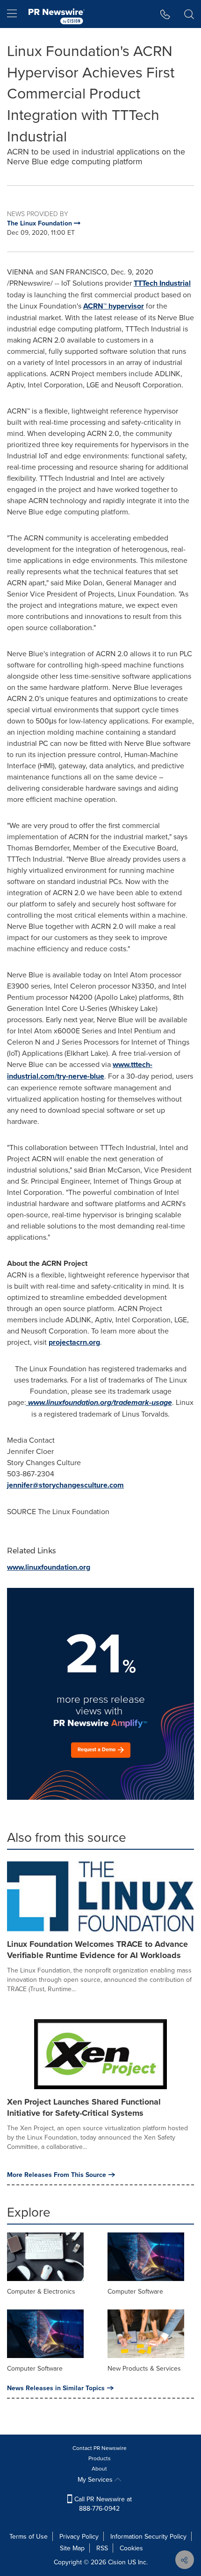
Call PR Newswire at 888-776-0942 (102, 2504)
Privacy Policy (79, 2536)
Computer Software (135, 2291)
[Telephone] (165, 14)
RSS (102, 2548)
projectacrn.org (74, 1342)
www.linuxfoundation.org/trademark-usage (100, 1402)
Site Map (72, 2548)
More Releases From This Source (57, 2175)
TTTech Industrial (162, 283)
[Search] (189, 14)
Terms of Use (29, 2536)
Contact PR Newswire (100, 2448)
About (99, 2468)
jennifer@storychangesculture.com (65, 1485)
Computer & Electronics (41, 2291)
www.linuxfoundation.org (49, 1567)
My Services (96, 2479)
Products (100, 2458)
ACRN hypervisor (114, 306)
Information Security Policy (148, 2536)
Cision (117, 2562)
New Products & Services (144, 2368)
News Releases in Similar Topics (56, 2388)
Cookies (131, 2548)
